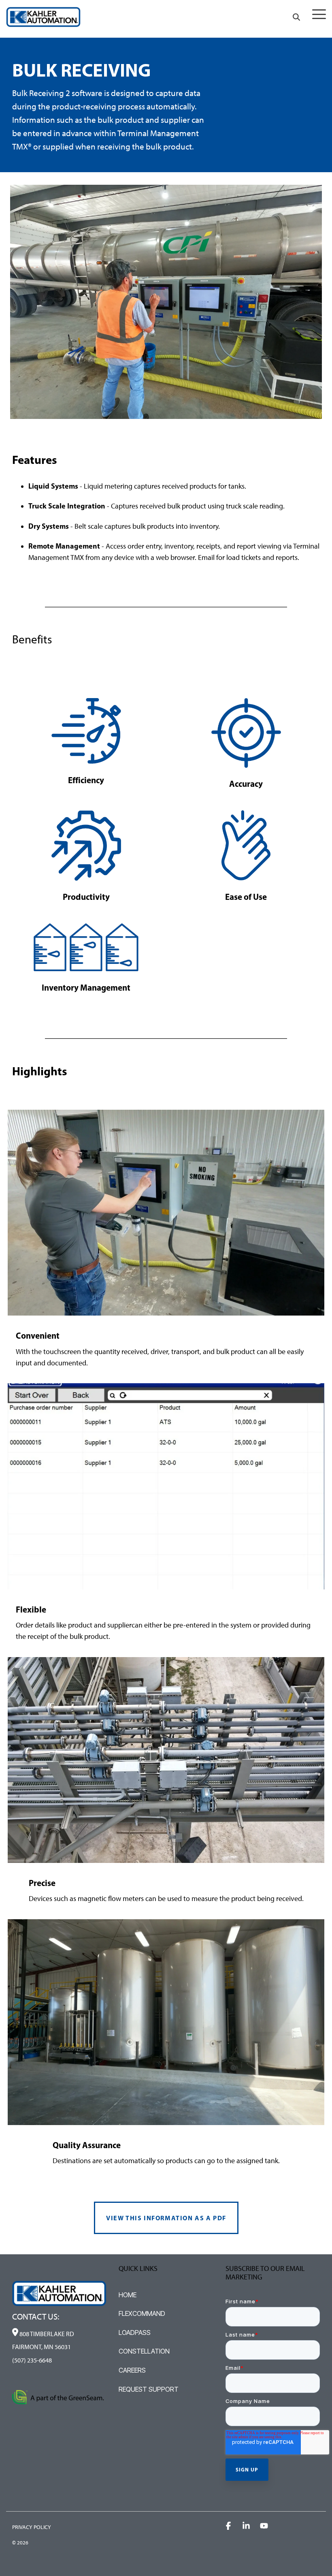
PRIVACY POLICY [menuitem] (32, 2527)
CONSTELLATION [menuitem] (144, 2351)
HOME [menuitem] (128, 2295)
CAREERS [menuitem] (132, 2370)
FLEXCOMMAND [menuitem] (142, 2313)
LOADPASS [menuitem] (135, 2332)
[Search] (296, 17)
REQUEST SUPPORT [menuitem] (149, 2389)
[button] (319, 14)
